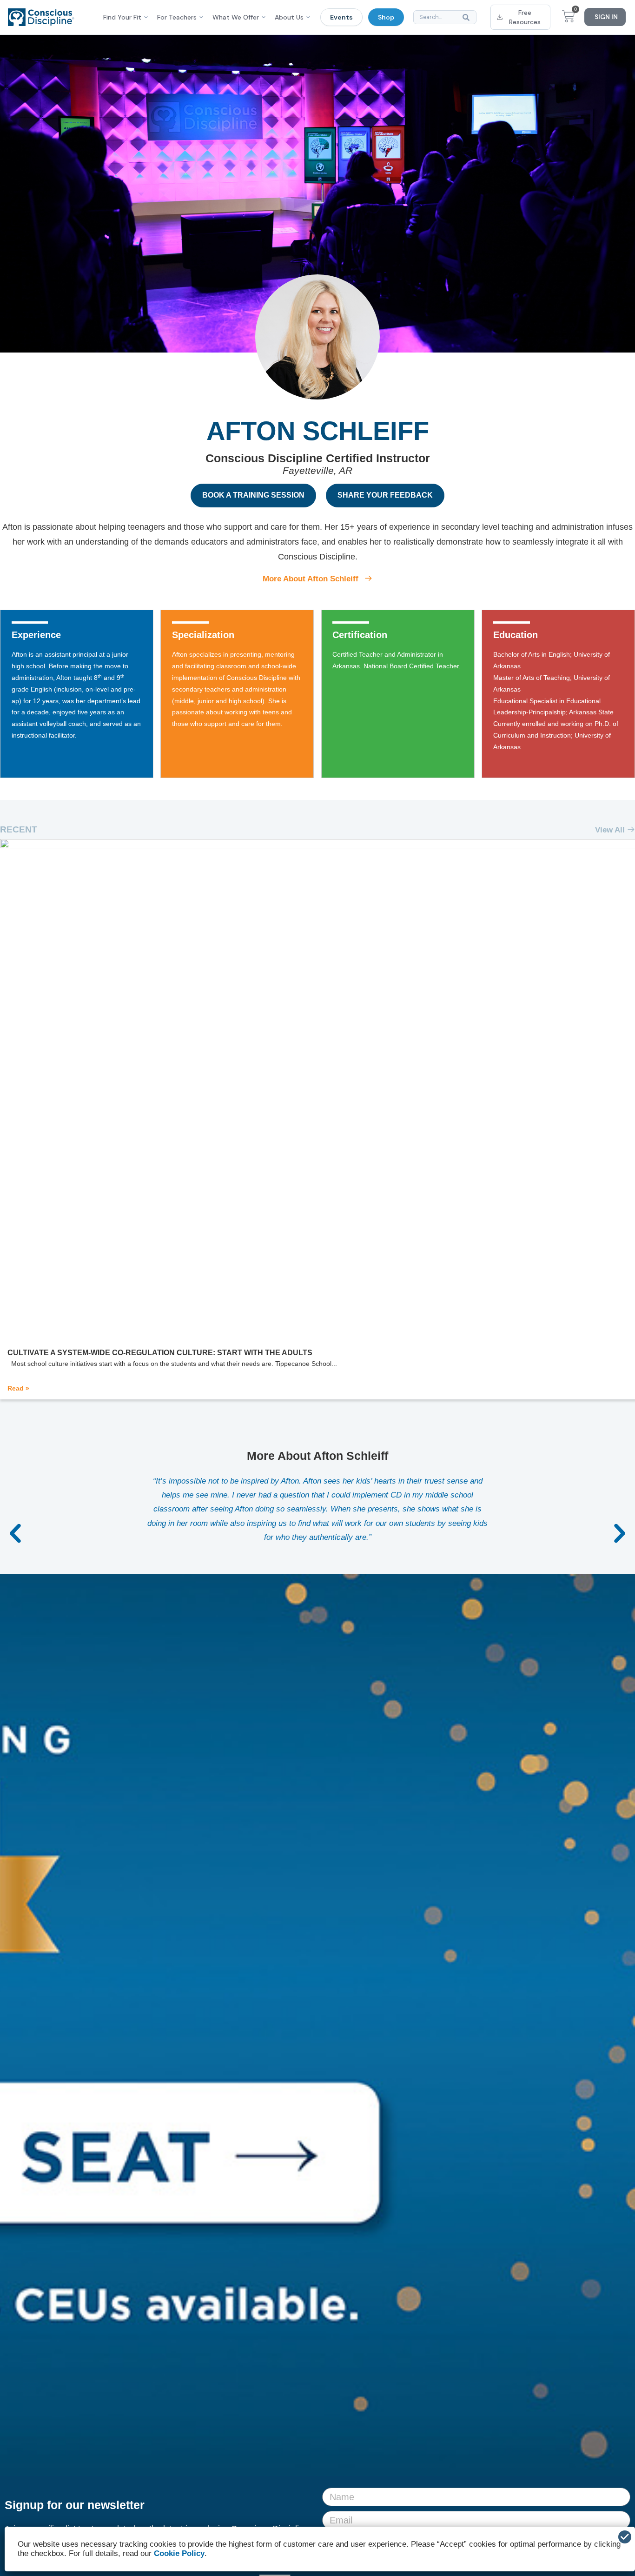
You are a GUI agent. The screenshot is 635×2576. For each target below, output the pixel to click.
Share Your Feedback (385, 495)
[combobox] (445, 17)
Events (341, 17)
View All (611, 830)
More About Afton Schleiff (312, 579)
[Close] (625, 2537)
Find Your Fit (122, 17)
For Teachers (177, 17)
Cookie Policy (179, 2553)
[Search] (468, 17)
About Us (289, 17)
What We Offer (236, 17)
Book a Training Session (253, 495)
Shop (386, 17)
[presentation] (16, 1537)
